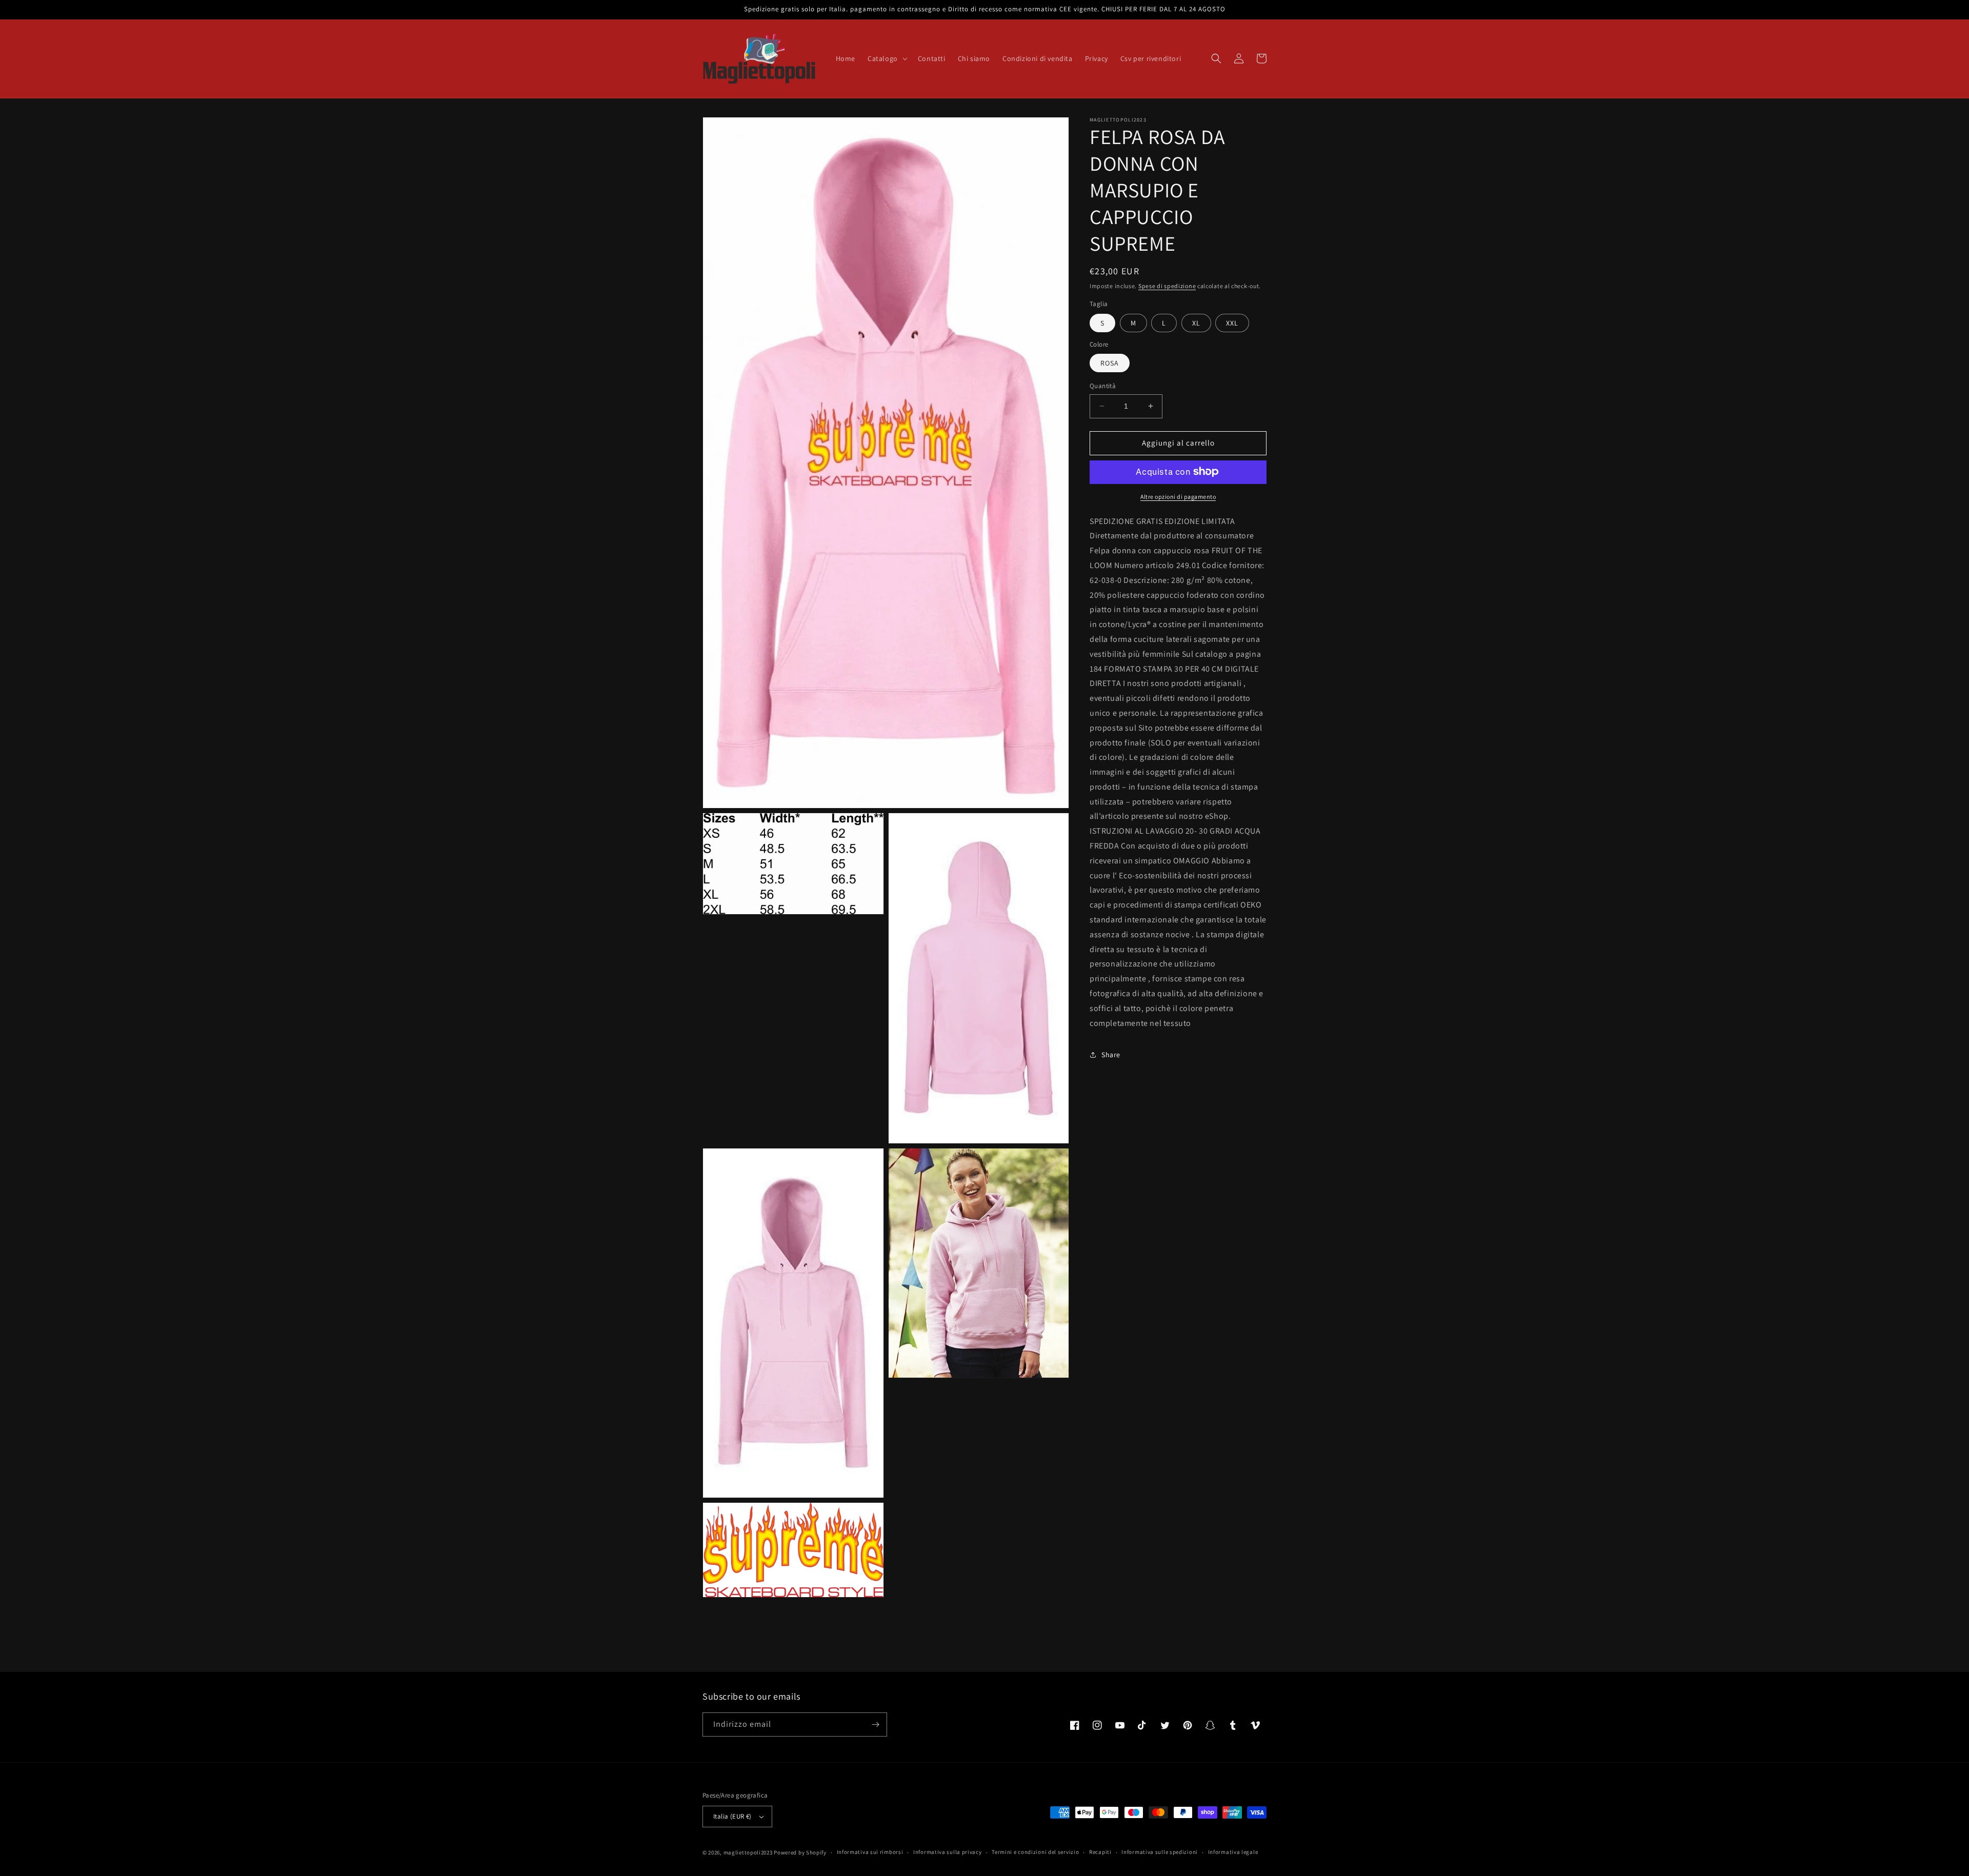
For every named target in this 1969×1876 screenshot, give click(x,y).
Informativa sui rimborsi (870, 1852)
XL (1196, 322)
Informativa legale (1233, 1852)
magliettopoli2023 (748, 1852)
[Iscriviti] (875, 1724)
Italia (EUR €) (732, 1816)
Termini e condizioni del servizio (1035, 1852)
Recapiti (1100, 1852)
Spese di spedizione (1167, 286)
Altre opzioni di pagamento (1178, 496)
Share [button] (1111, 1055)
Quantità (1103, 386)
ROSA (1110, 363)
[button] (887, 58)
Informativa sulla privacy (948, 1852)
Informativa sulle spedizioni (1160, 1852)
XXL (1232, 322)
